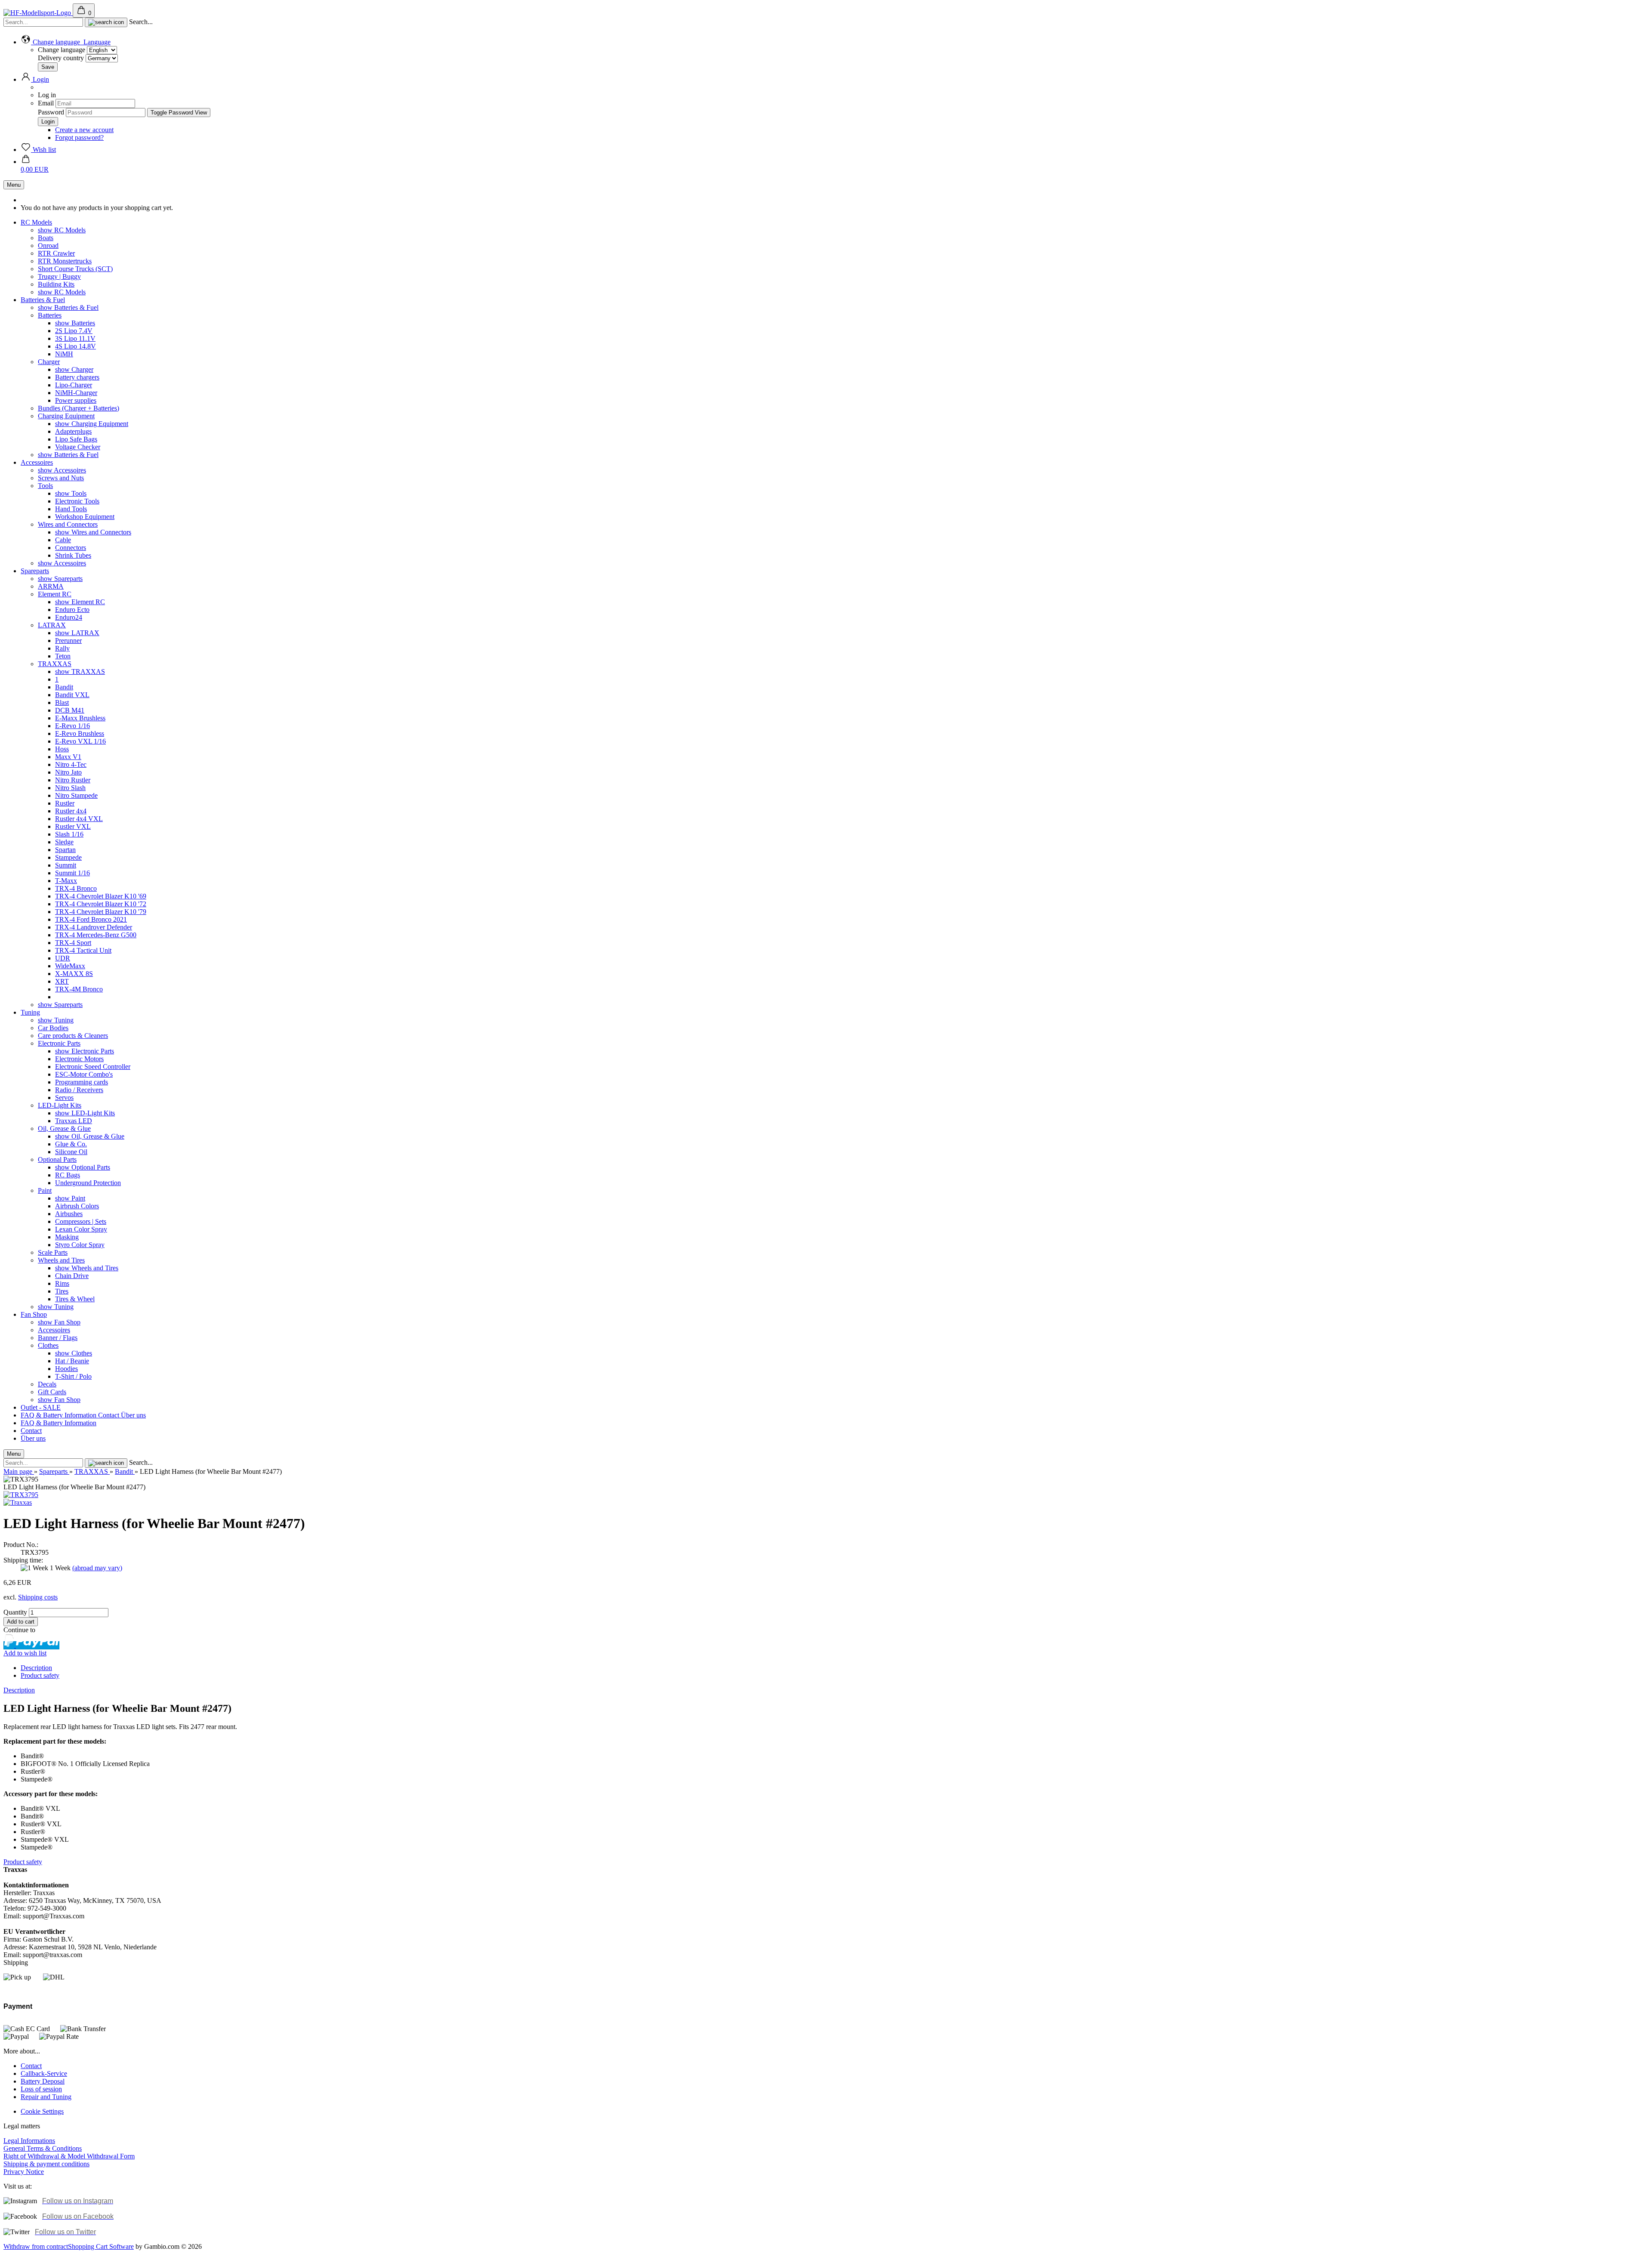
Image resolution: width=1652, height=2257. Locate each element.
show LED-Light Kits (85, 1113)
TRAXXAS (55, 664)
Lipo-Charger (74, 385)
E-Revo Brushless (80, 733)
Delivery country (62, 58)
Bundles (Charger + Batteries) (79, 408)
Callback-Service (44, 2073)
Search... (141, 22)
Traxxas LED (74, 1121)
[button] (66, 42)
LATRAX (52, 625)
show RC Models (62, 230)
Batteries (50, 315)
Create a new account (84, 130)
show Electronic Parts (85, 1051)
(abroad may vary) (97, 1568)
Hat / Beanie (72, 1361)
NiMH (64, 354)
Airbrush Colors (77, 1206)
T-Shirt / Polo (73, 1376)
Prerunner (68, 641)
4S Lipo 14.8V (76, 346)
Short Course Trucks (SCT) (75, 269)
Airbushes (69, 1214)
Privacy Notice (24, 2172)
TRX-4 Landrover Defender (94, 927)
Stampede (68, 857)
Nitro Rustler (73, 780)
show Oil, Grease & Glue (90, 1136)
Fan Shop (34, 1314)
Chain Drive (72, 1276)
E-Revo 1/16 (72, 726)
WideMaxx (70, 966)
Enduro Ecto (72, 610)
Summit (66, 865)
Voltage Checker (78, 447)
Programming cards (82, 1082)
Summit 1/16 (72, 873)
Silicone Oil (71, 1152)
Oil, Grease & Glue (64, 1128)
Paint (45, 1190)
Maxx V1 (68, 757)
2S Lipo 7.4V (74, 331)
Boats (46, 238)
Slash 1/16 (69, 834)
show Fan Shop (59, 1322)
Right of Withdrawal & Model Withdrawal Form (69, 2156)
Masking (67, 1237)
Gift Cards (52, 1392)
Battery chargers (77, 377)
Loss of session (41, 2089)
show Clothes (74, 1353)
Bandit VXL (72, 695)
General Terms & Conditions (43, 2148)
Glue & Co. (71, 1144)
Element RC (55, 594)
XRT (62, 981)
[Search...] (106, 22)
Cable (63, 540)
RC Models (36, 222)
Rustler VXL (73, 826)
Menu (14, 185)
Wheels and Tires (61, 1260)
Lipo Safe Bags (76, 439)
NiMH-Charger (76, 393)
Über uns (133, 1415)
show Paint (70, 1198)
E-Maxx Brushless (80, 718)
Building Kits (56, 284)
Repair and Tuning (46, 2097)
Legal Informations (29, 2141)
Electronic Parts (59, 1043)
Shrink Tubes (73, 555)
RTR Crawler (56, 253)
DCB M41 (70, 710)
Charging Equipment (66, 416)
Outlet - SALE (41, 1407)
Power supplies (76, 400)
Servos (64, 1098)
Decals (47, 1384)
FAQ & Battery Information (59, 1415)
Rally (62, 648)
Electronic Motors (79, 1059)
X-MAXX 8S (74, 974)
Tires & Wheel (75, 1299)
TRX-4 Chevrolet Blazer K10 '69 (101, 896)
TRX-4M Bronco (79, 989)
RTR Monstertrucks (65, 261)
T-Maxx (66, 881)
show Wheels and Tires (87, 1268)
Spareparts (35, 571)
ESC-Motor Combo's (84, 1074)
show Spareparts (60, 579)
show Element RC (80, 602)
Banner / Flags (58, 1338)
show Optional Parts (83, 1167)
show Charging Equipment (92, 424)
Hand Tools (71, 509)
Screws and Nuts (61, 478)
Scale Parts (53, 1252)
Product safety (40, 1675)
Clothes (48, 1345)
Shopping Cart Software (101, 2246)
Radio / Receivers (79, 1090)
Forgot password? (79, 137)
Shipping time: (23, 1560)
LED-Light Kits (60, 1105)
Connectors (71, 548)
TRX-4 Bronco (76, 888)
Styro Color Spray (80, 1245)
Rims (62, 1283)
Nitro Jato (68, 772)
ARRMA (51, 586)
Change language (62, 50)
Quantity (15, 1612)
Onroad (48, 245)
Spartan (65, 850)
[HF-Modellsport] (38, 13)
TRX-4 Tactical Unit (83, 950)
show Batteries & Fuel (68, 307)
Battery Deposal (43, 2081)
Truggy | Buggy (59, 276)
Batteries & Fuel (43, 300)
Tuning (30, 1012)
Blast (62, 702)
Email (46, 103)
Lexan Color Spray (81, 1229)
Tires (62, 1291)
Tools (45, 486)
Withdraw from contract (36, 2246)
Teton (63, 656)
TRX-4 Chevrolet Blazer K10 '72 (101, 904)
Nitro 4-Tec (71, 764)
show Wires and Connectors (93, 532)
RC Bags (68, 1175)
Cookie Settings (42, 2111)
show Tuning (56, 1020)
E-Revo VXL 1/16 (80, 741)
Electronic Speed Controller (93, 1067)
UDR (63, 958)
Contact (109, 1415)
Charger (49, 362)
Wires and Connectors (68, 524)
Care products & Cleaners (73, 1036)
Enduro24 (69, 617)
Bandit (64, 687)
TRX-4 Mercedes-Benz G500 (96, 935)
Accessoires (37, 462)
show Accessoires (62, 470)
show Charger (74, 369)
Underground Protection (88, 1183)
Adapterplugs (73, 431)
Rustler (65, 803)
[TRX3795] (21, 1495)
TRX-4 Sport (73, 943)
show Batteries (75, 323)
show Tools (71, 493)
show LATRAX (77, 633)
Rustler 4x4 (71, 811)
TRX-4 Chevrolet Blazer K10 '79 (101, 912)
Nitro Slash (70, 788)
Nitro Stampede (76, 795)
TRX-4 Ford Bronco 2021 (91, 919)
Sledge (64, 842)
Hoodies (66, 1369)
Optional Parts (57, 1159)
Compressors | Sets (81, 1221)
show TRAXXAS (80, 672)
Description (36, 1668)
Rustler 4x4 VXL (79, 819)
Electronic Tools (77, 501)
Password (51, 112)
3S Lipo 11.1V (75, 338)
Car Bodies (53, 1028)
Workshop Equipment (85, 517)
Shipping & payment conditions (46, 2164)
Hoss (62, 749)
